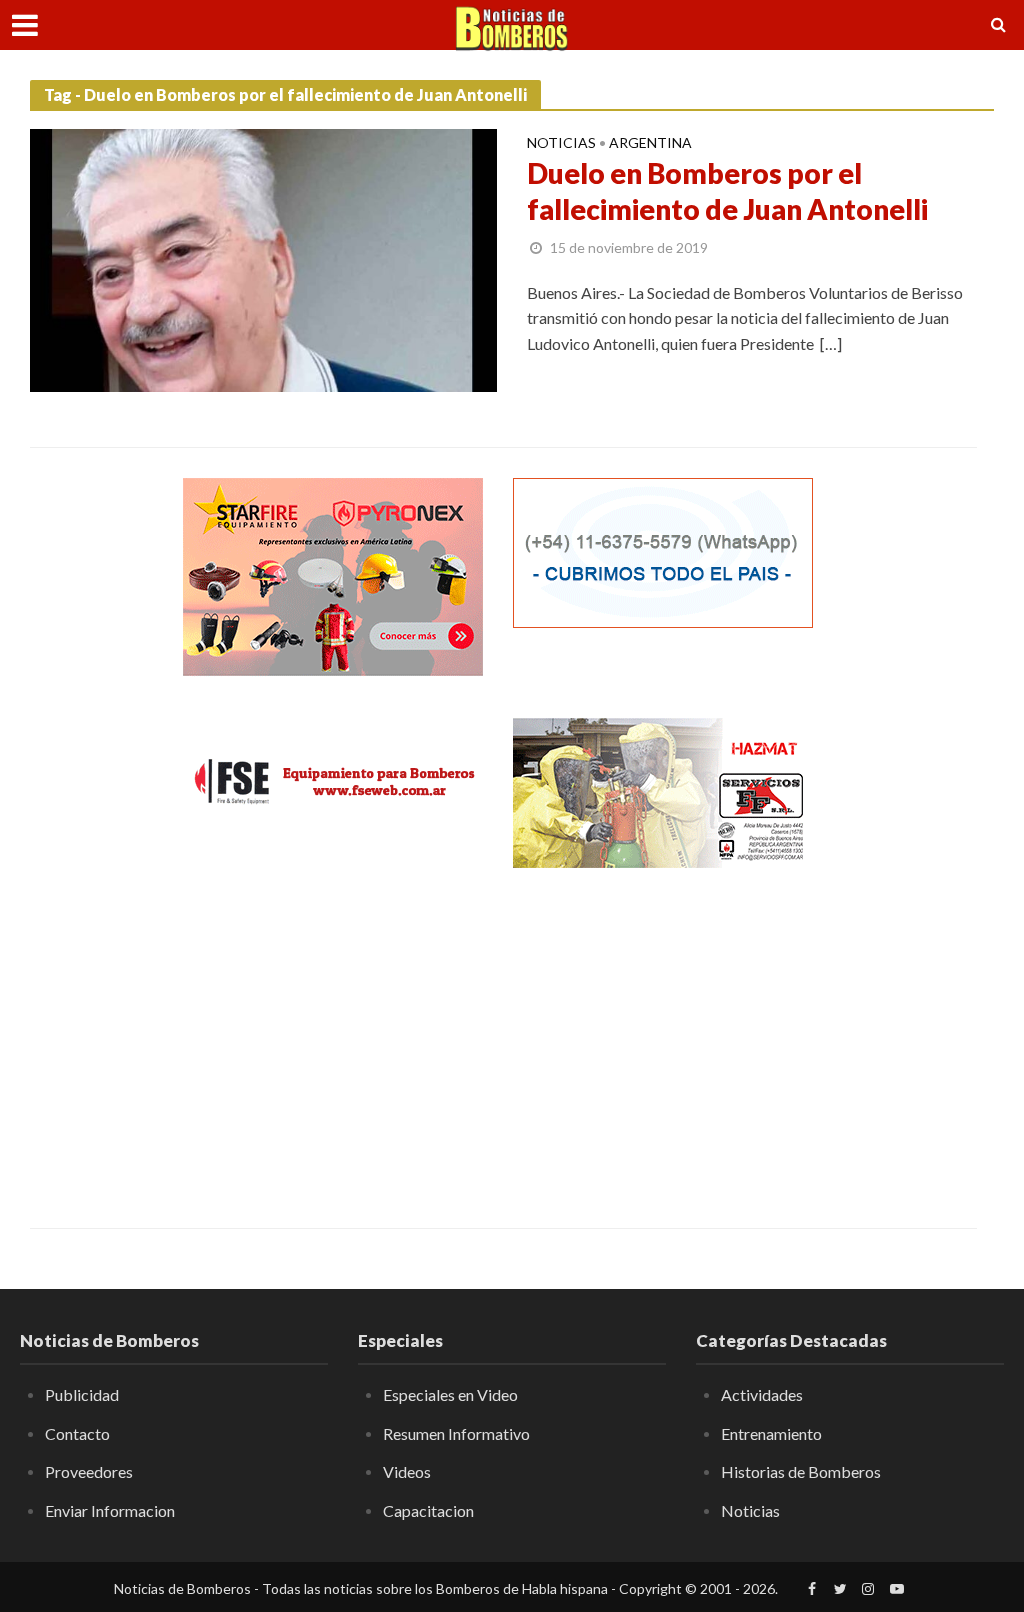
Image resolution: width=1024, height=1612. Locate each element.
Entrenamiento (771, 1433)
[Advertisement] (333, 1033)
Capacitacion (428, 1510)
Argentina (650, 143)
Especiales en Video (450, 1394)
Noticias (561, 143)
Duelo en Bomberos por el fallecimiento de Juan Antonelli (727, 191)
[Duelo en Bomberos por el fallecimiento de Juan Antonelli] (263, 257)
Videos (407, 1471)
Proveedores (89, 1471)
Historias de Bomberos (801, 1471)
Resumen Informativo (456, 1433)
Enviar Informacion (110, 1510)
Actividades (762, 1394)
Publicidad (82, 1394)
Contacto (77, 1433)
